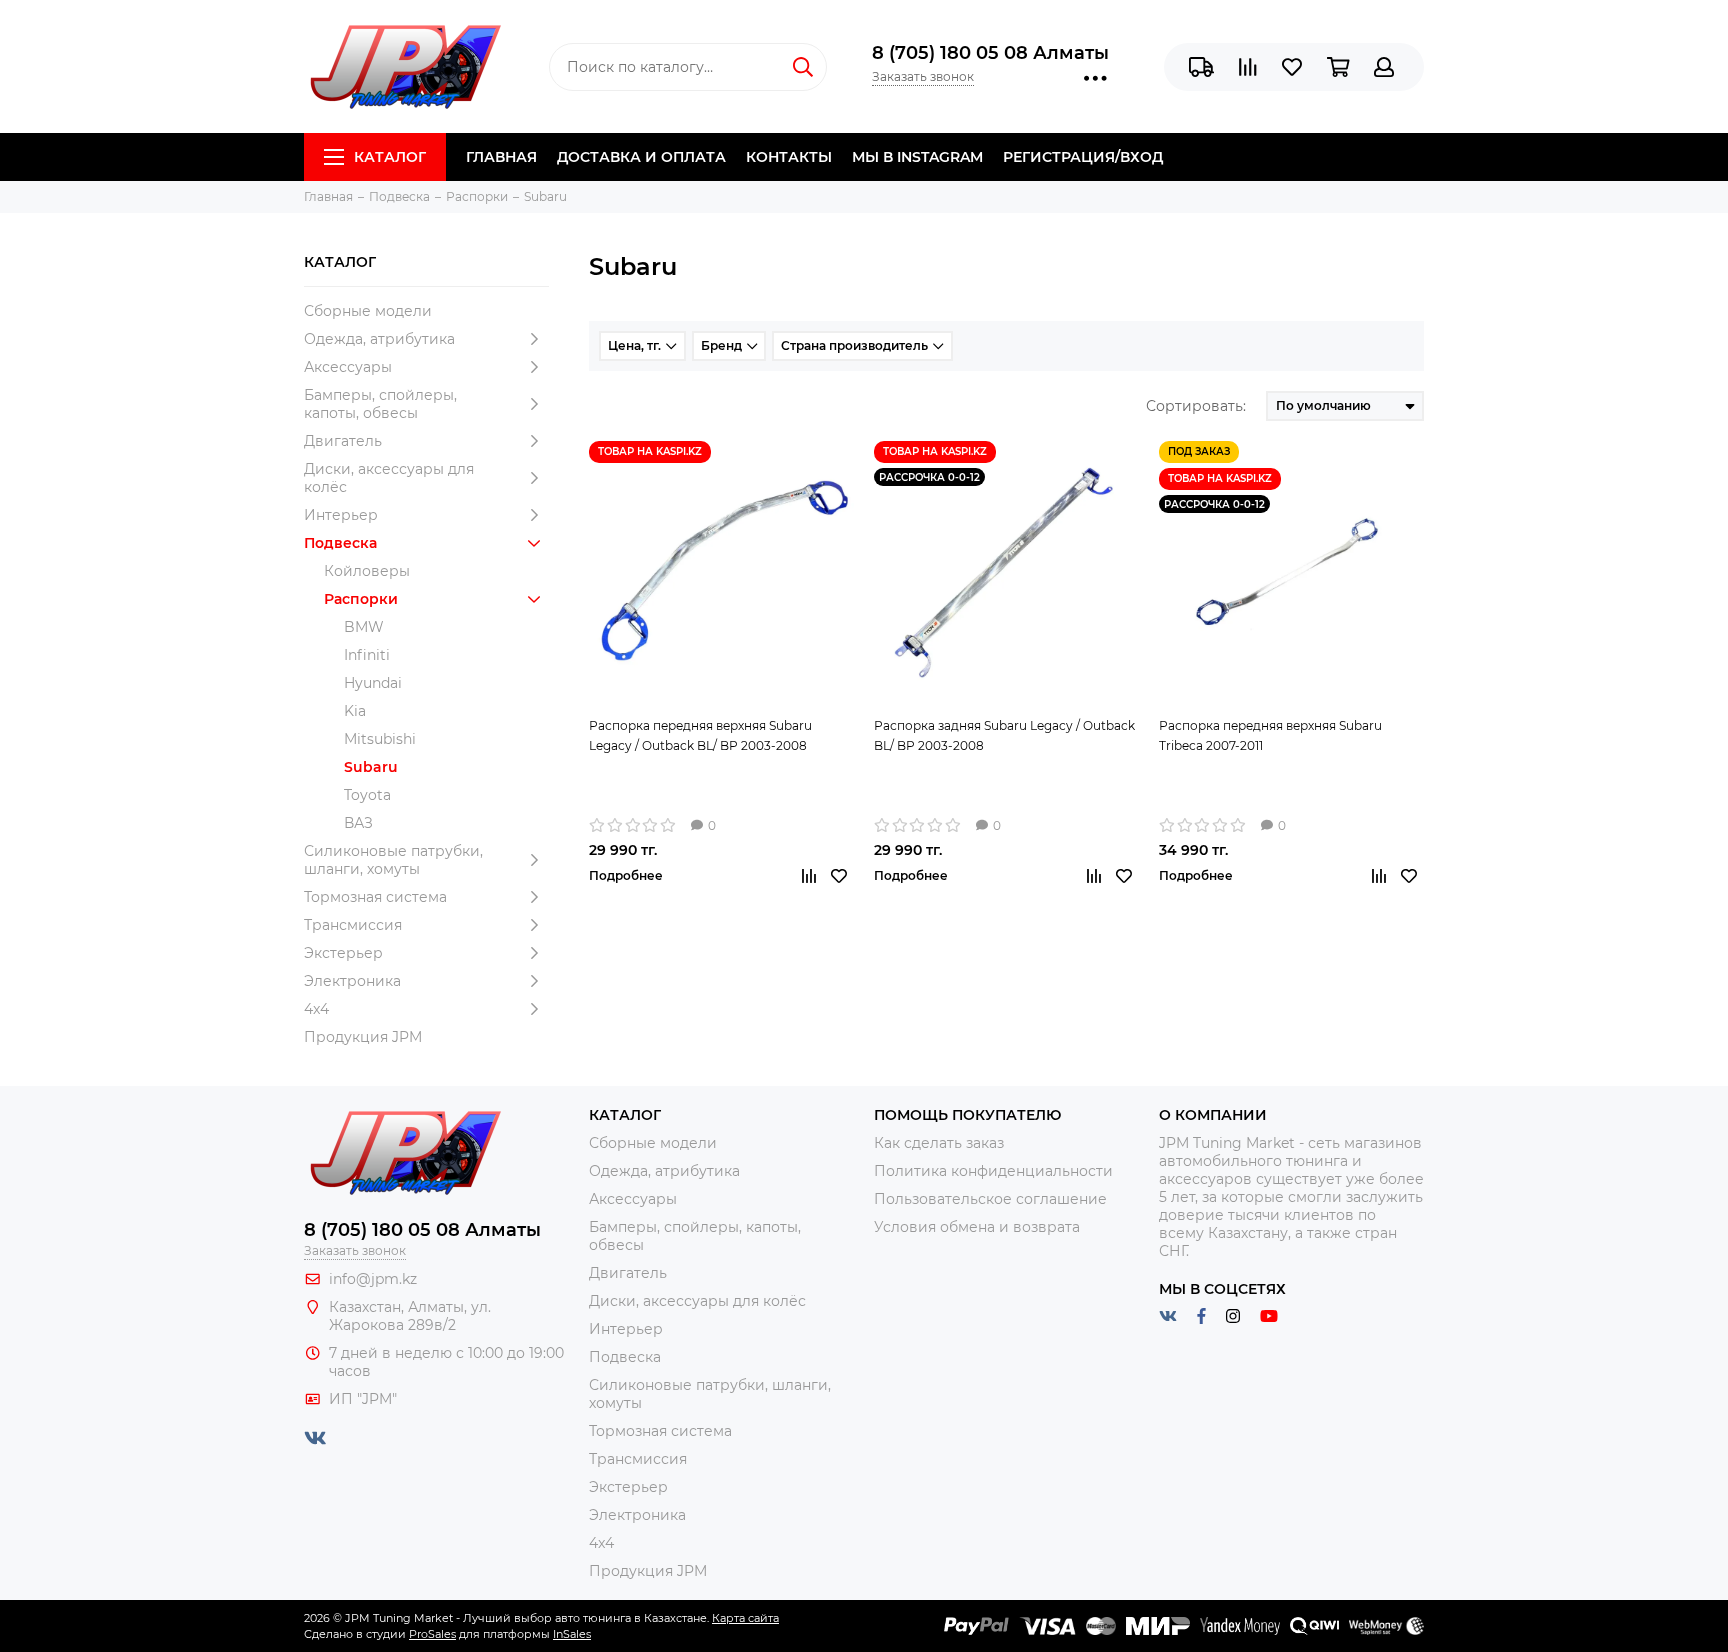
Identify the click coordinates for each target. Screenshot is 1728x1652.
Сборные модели (368, 311)
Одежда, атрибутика (379, 339)
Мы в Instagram (917, 157)
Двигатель (343, 441)
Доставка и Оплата (641, 157)
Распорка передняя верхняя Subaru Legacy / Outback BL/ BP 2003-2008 (700, 735)
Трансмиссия (353, 925)
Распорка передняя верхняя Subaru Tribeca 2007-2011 (1270, 735)
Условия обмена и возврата (977, 1227)
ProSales (432, 1634)
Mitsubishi (380, 739)
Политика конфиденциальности (993, 1171)
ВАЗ (358, 823)
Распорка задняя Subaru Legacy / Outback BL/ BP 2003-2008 (1004, 735)
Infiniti (367, 655)
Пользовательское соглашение (990, 1199)
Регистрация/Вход (1083, 157)
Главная (501, 157)
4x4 (316, 1009)
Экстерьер (343, 953)
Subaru (371, 767)
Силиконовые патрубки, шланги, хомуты (393, 860)
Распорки (361, 599)
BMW (364, 627)
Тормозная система (375, 897)
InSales (572, 1634)
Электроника (352, 981)
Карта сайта (745, 1618)
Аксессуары (348, 367)
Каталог (390, 157)
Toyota (367, 795)
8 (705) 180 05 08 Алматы (990, 53)
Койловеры (367, 571)
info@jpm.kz (373, 1279)
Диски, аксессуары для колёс (389, 478)
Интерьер (341, 515)
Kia (355, 711)
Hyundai (373, 683)
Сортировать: (1196, 406)
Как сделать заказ (939, 1143)
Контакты (789, 157)
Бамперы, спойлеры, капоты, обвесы (380, 404)
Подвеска (340, 543)
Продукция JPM (363, 1037)
